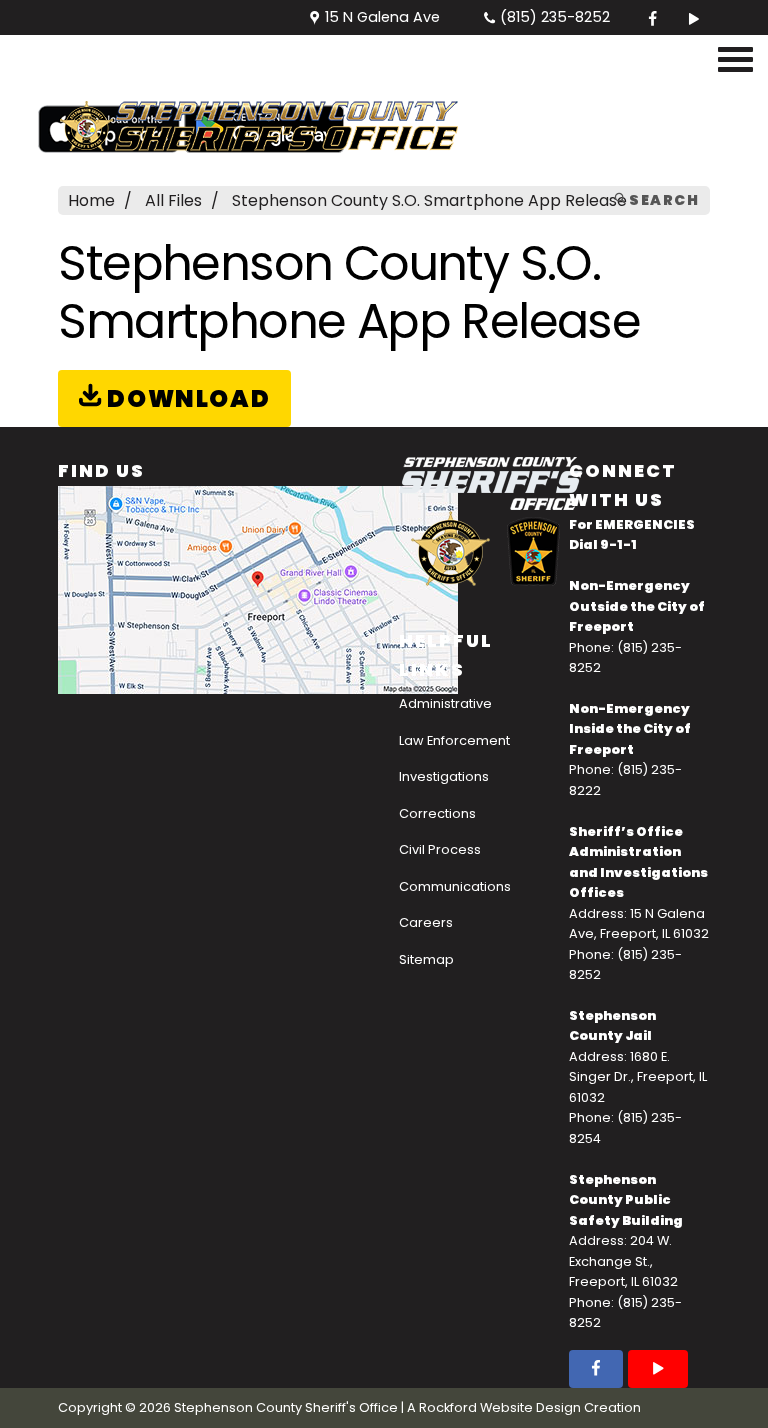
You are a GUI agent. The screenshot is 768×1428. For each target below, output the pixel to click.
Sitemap (426, 959)
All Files (173, 200)
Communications (455, 886)
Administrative (445, 703)
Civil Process (440, 849)
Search (662, 200)
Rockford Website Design (500, 1407)
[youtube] (691, 17)
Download (186, 398)
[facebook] (653, 17)
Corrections (437, 813)
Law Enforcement (454, 740)
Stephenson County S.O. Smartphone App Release (429, 200)
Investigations (444, 776)
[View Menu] (735, 60)
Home (91, 200)
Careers (426, 922)
